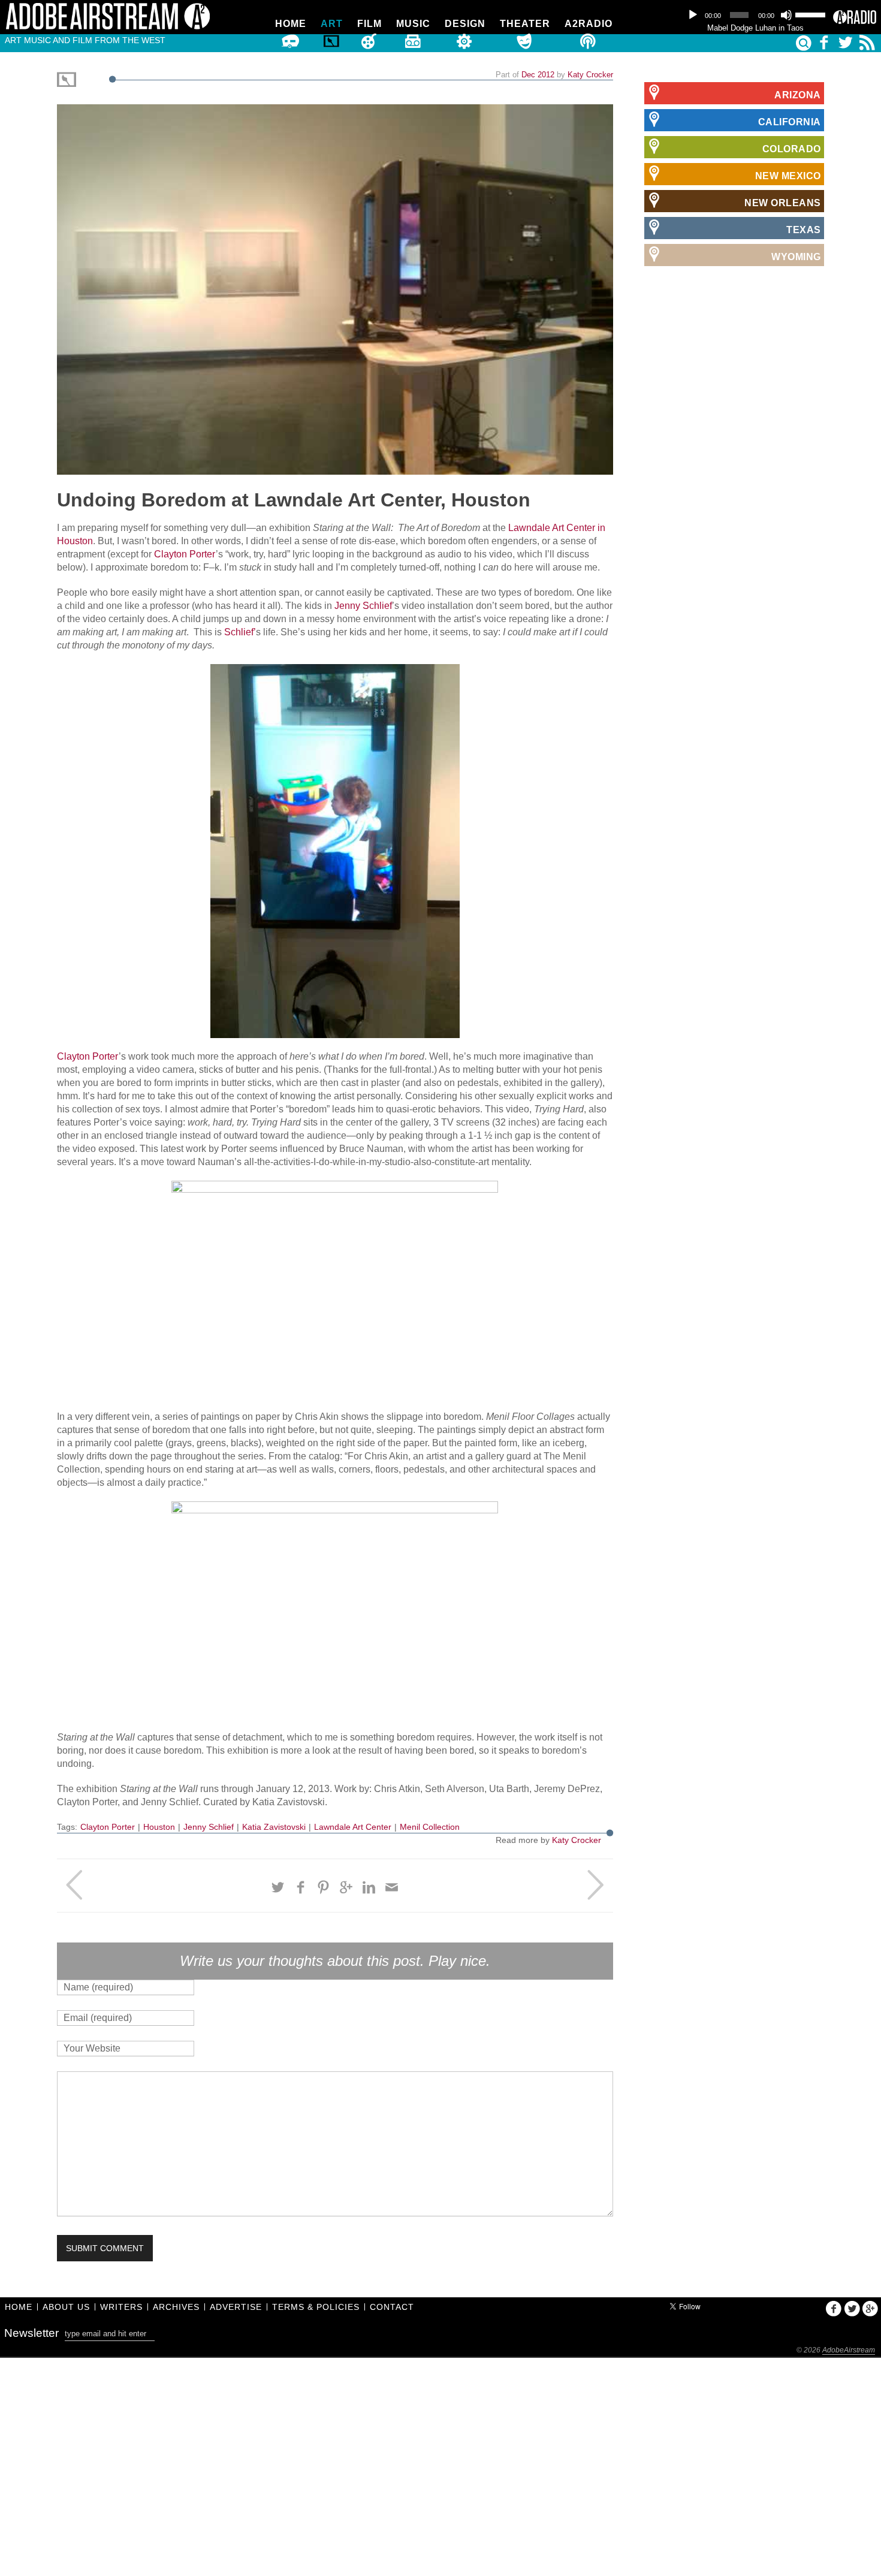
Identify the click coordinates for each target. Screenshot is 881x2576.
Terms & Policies (316, 2307)
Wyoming (796, 257)
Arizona (798, 95)
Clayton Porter (185, 554)
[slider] (811, 14)
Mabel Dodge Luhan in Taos (755, 28)
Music (413, 24)
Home (291, 24)
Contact (392, 2307)
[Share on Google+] (346, 1887)
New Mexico (788, 176)
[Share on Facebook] (301, 1887)
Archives (176, 2307)
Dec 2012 (538, 75)
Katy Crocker (590, 75)
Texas (804, 230)
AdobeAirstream (849, 2350)
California (790, 122)
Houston (159, 1827)
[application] (755, 15)
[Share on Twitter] (278, 1887)
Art (332, 24)
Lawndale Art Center (353, 1827)
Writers (121, 2307)
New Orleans (783, 203)
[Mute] (786, 15)
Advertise (236, 2307)
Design (465, 24)
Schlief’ (240, 632)
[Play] (693, 15)
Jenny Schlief (363, 606)
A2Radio (589, 24)
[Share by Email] (392, 1887)
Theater (525, 24)
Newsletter (31, 2333)
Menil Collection (430, 1827)
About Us (66, 2307)
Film (369, 24)
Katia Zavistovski (274, 1827)
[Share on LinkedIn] (369, 1887)
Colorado (792, 149)
